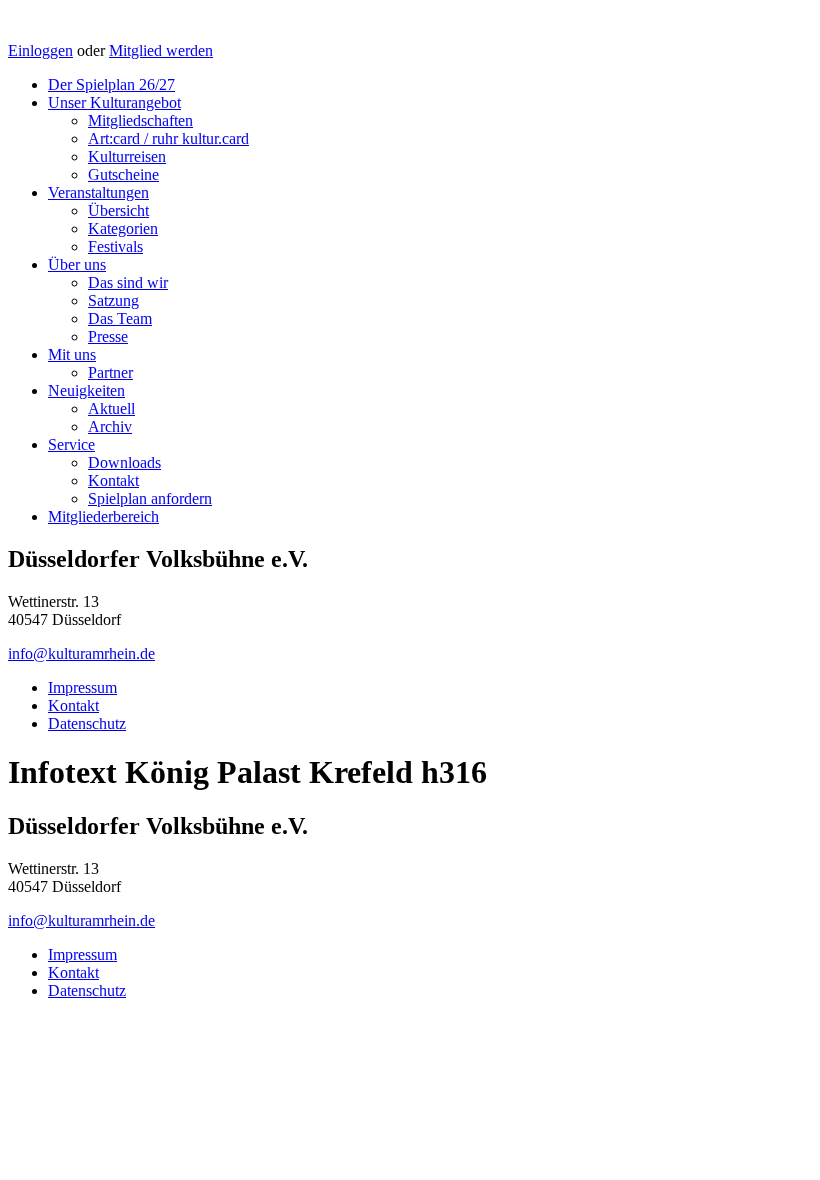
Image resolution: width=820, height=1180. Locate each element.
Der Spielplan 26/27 (111, 84)
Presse (108, 336)
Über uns (77, 264)
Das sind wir (128, 282)
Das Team (120, 318)
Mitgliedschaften (140, 120)
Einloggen (40, 50)
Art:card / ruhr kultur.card (168, 138)
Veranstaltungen (98, 192)
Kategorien (123, 228)
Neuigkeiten (86, 390)
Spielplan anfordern (150, 498)
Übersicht (118, 210)
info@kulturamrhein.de (81, 653)
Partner (110, 372)
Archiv (110, 426)
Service (71, 444)
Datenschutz (87, 723)
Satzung (113, 300)
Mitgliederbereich (103, 516)
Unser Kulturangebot (114, 102)
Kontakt (113, 480)
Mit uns (72, 354)
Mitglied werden (161, 50)
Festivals (115, 246)
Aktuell (111, 408)
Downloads (124, 462)
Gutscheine (123, 174)
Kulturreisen (127, 156)
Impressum (82, 687)
